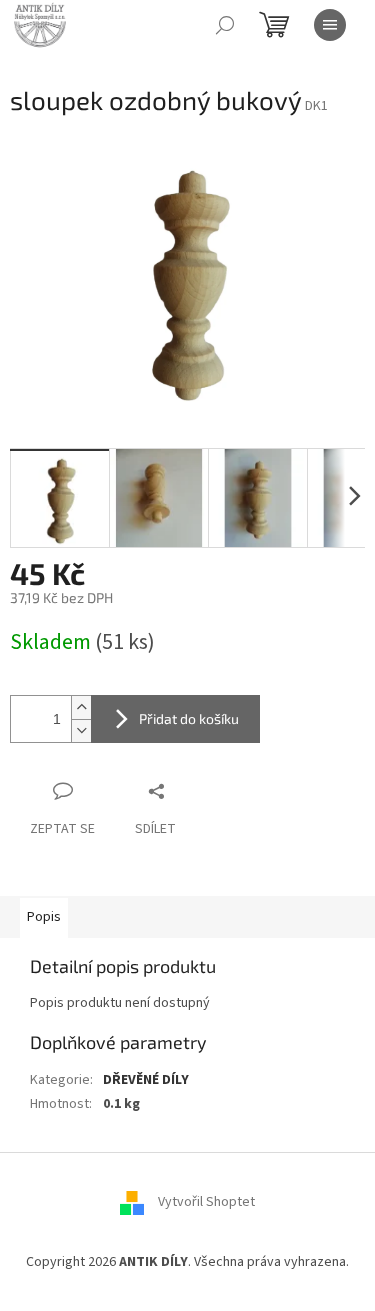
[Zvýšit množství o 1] (81, 707)
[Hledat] (225, 25)
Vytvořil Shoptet (206, 1203)
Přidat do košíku (189, 718)
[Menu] (330, 25)
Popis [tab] (44, 917)
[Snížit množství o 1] (81, 730)
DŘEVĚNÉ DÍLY (146, 1080)
